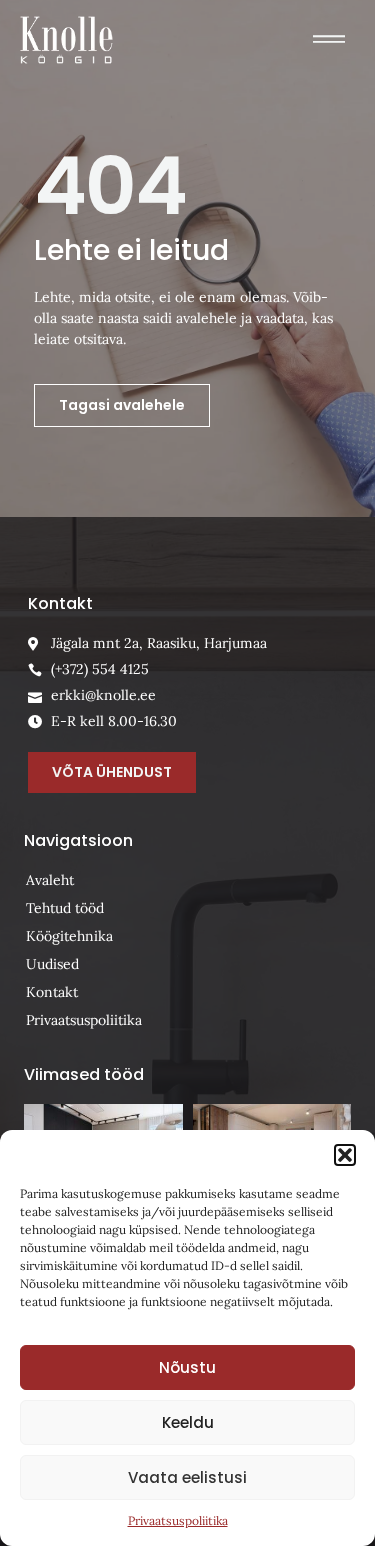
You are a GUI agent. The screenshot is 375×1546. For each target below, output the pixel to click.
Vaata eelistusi (187, 1477)
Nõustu (187, 1367)
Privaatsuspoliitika (178, 1520)
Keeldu (188, 1422)
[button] (345, 1155)
